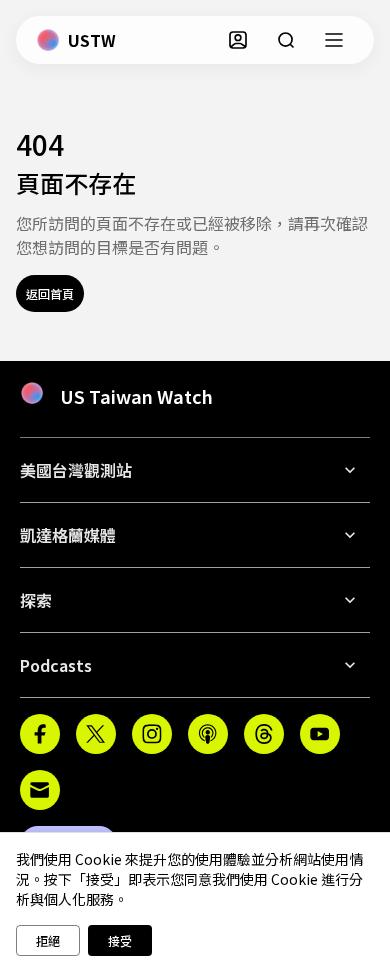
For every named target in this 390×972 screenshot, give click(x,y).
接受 (120, 940)
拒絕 (48, 940)
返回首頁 (50, 293)
